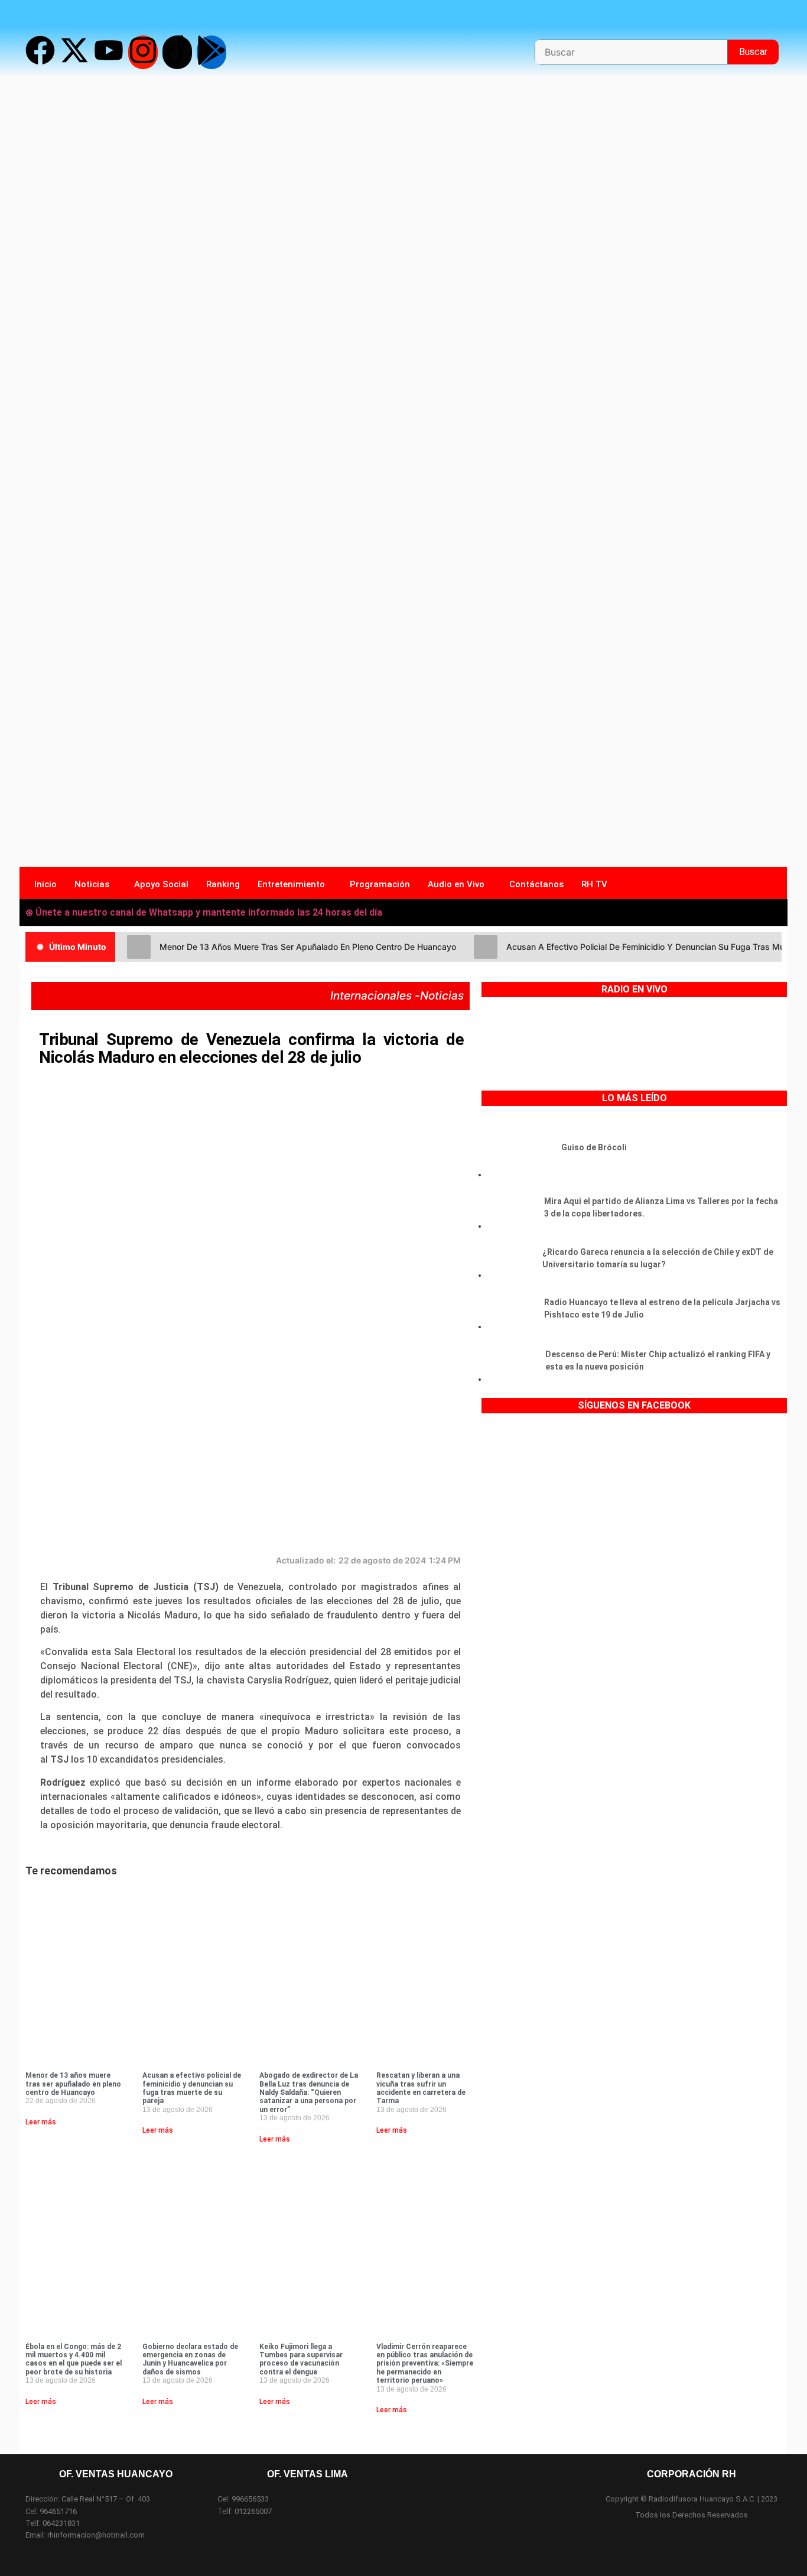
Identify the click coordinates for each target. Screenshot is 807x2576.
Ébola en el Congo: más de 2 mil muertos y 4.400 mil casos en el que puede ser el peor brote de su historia (74, 2359)
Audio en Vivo (456, 884)
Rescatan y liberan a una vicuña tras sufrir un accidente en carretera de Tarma (421, 2088)
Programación (380, 884)
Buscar (759, 48)
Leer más (41, 2122)
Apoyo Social (161, 884)
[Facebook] (40, 52)
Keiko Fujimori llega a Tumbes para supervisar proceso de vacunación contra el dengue (301, 2359)
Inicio (45, 884)
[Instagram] (143, 52)
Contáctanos (536, 884)
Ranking (223, 884)
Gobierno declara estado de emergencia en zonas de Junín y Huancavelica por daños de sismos (190, 2359)
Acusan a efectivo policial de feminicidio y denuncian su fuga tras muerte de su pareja (192, 2088)
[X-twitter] (74, 52)
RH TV (594, 884)
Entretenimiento (291, 884)
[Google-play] (211, 52)
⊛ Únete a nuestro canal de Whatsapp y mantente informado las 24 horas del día (204, 912)
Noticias (92, 884)
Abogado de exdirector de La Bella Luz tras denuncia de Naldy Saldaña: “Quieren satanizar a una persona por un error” (309, 2092)
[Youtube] (109, 52)
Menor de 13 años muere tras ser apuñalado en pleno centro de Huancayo (73, 2084)
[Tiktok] (177, 52)
